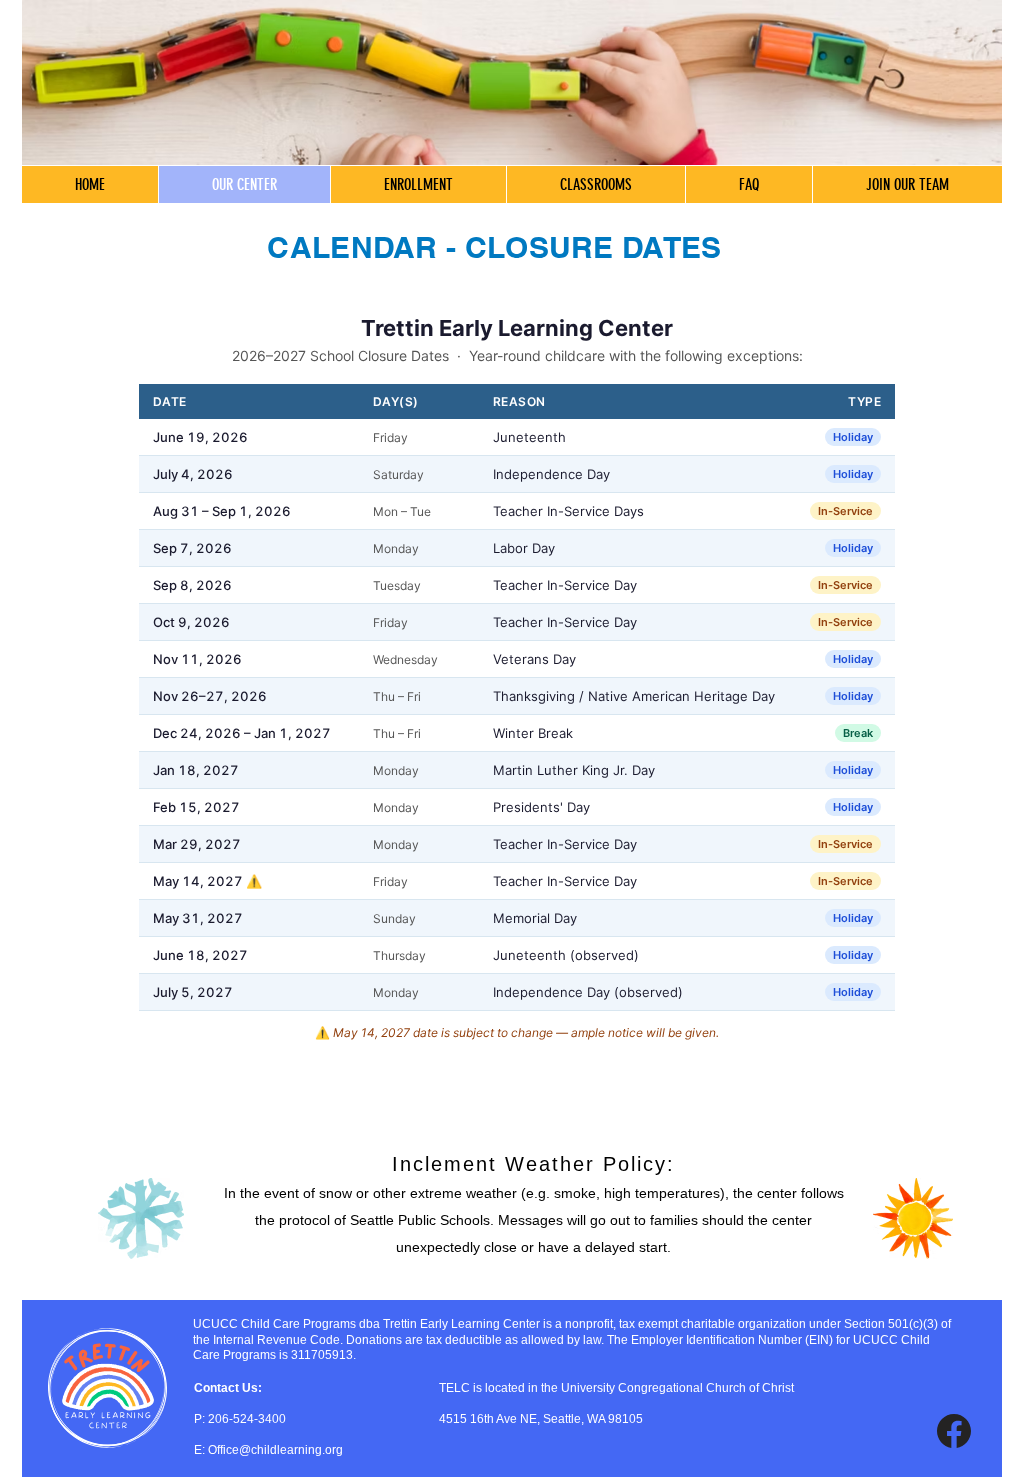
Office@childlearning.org (275, 1450)
